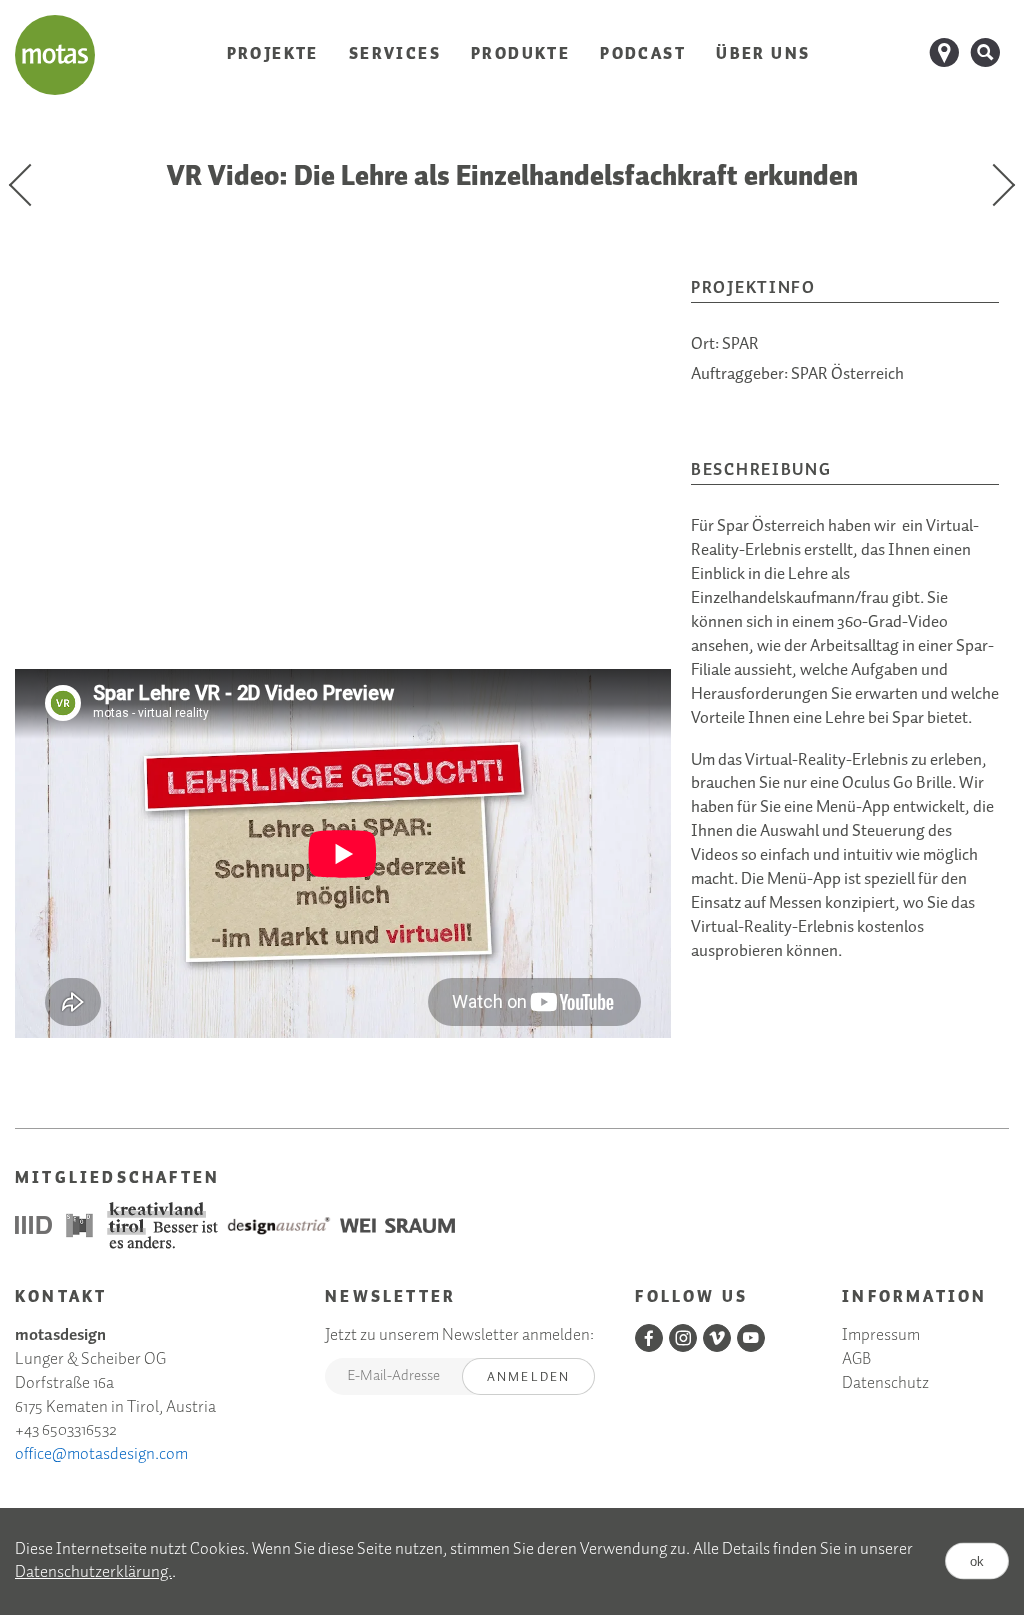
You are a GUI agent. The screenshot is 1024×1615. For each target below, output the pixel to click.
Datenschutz (885, 1384)
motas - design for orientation (55, 55)
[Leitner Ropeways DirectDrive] (30, 185)
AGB (856, 1360)
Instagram (683, 1338)
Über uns (763, 54)
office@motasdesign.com (101, 1454)
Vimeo (717, 1338)
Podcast (643, 54)
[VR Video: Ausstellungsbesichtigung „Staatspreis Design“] (994, 185)
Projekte (273, 54)
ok (977, 1561)
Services (395, 54)
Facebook (649, 1338)
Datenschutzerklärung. (93, 1572)
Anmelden (529, 1377)
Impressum (881, 1336)
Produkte (520, 54)
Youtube (751, 1338)
